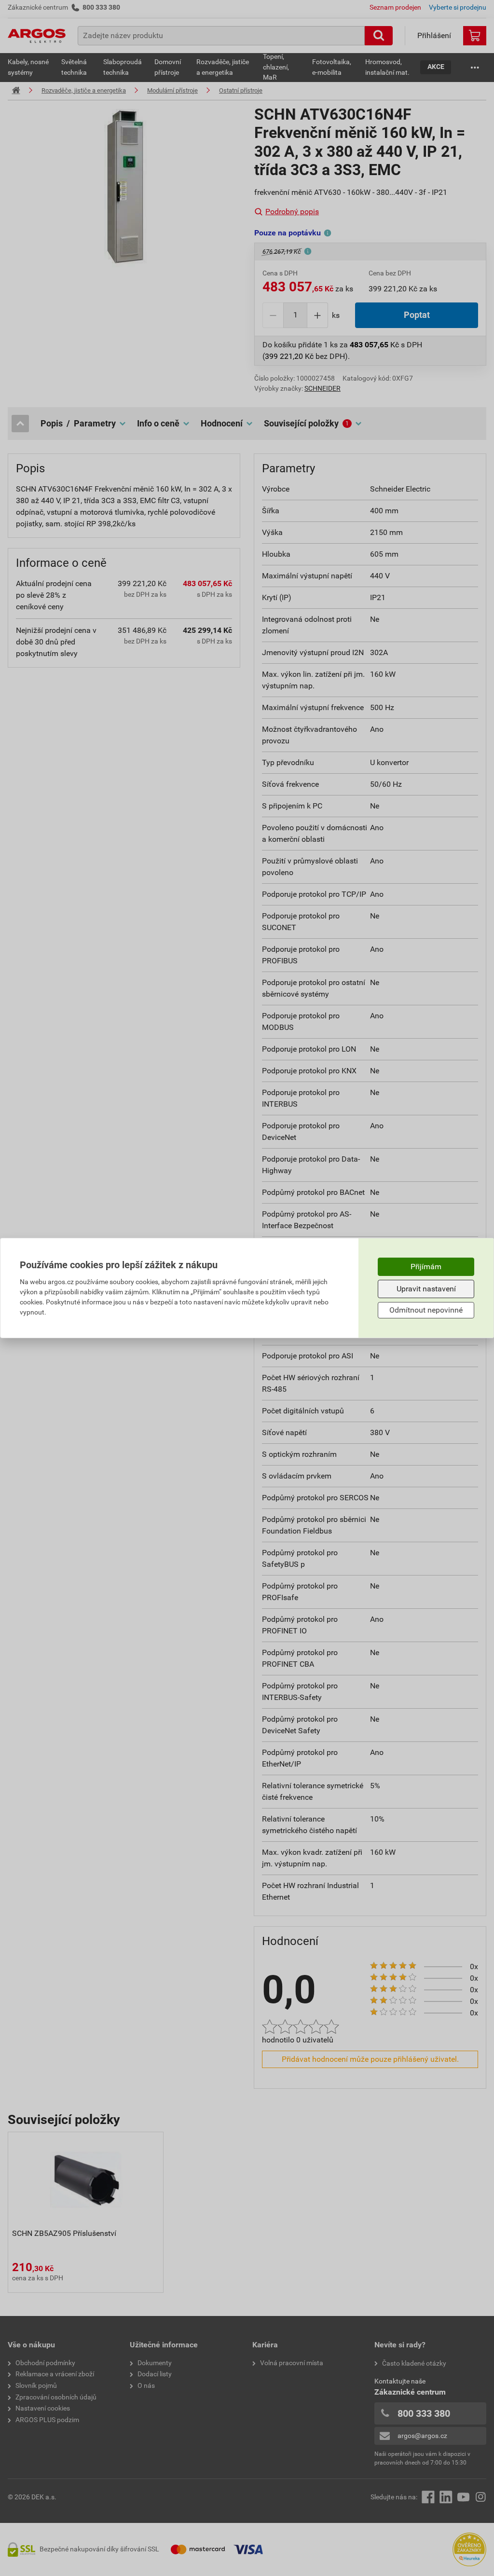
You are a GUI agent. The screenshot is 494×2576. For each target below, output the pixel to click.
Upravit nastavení (426, 1289)
